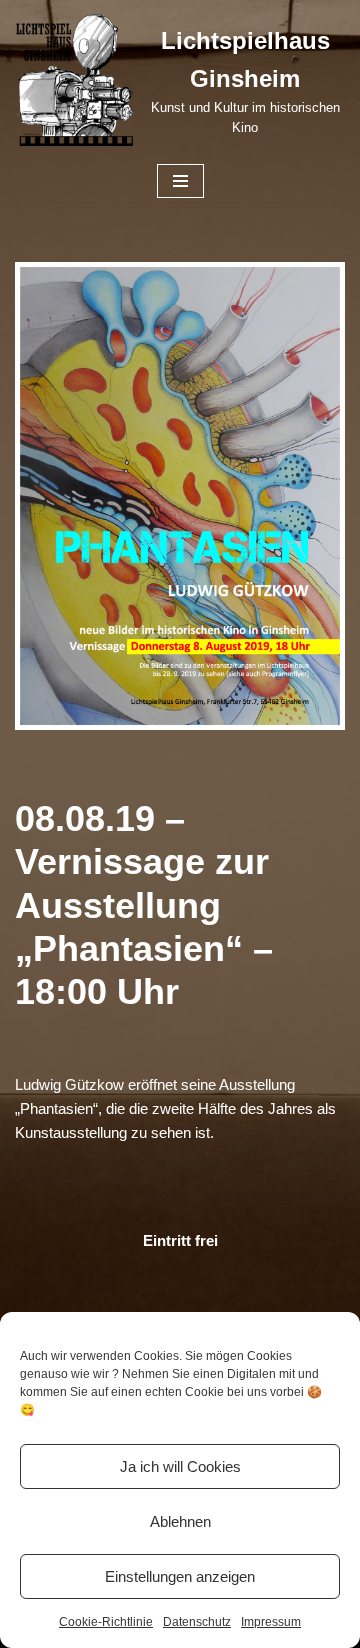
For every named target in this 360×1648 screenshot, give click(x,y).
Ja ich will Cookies (180, 1466)
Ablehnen (180, 1521)
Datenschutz (197, 1622)
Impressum (271, 1622)
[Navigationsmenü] (180, 181)
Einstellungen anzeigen (180, 1576)
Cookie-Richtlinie (106, 1622)
